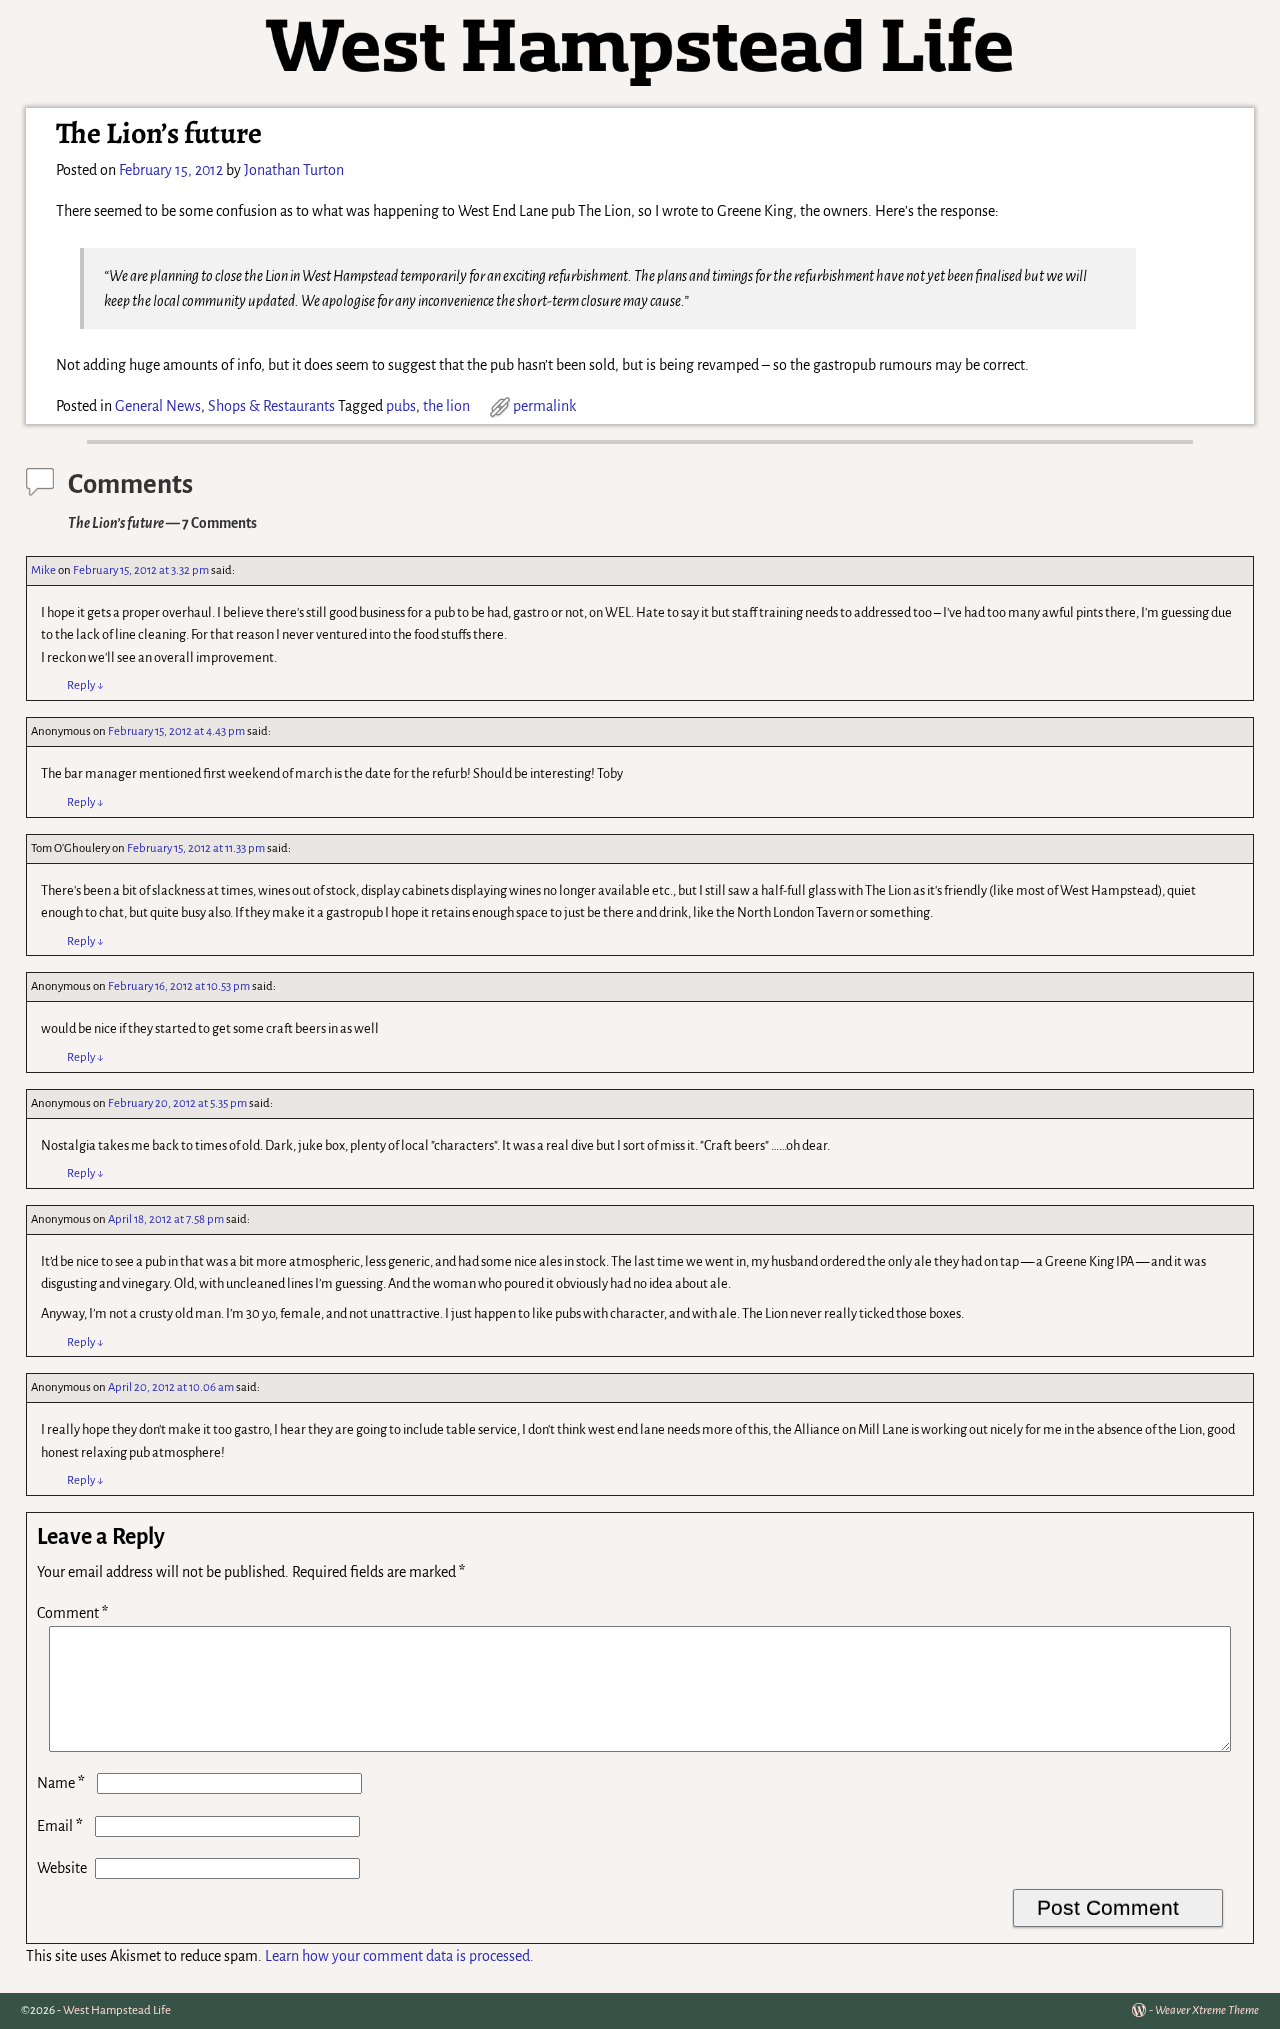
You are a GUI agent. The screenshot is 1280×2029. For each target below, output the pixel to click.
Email (60, 1826)
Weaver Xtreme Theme (1207, 2010)
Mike (43, 570)
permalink (544, 406)
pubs (401, 406)
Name (61, 1783)
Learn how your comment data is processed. (399, 1956)
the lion (446, 406)
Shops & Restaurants (271, 406)
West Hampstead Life (117, 2010)
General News (158, 406)
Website (62, 1868)
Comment (72, 1613)
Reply (85, 685)
